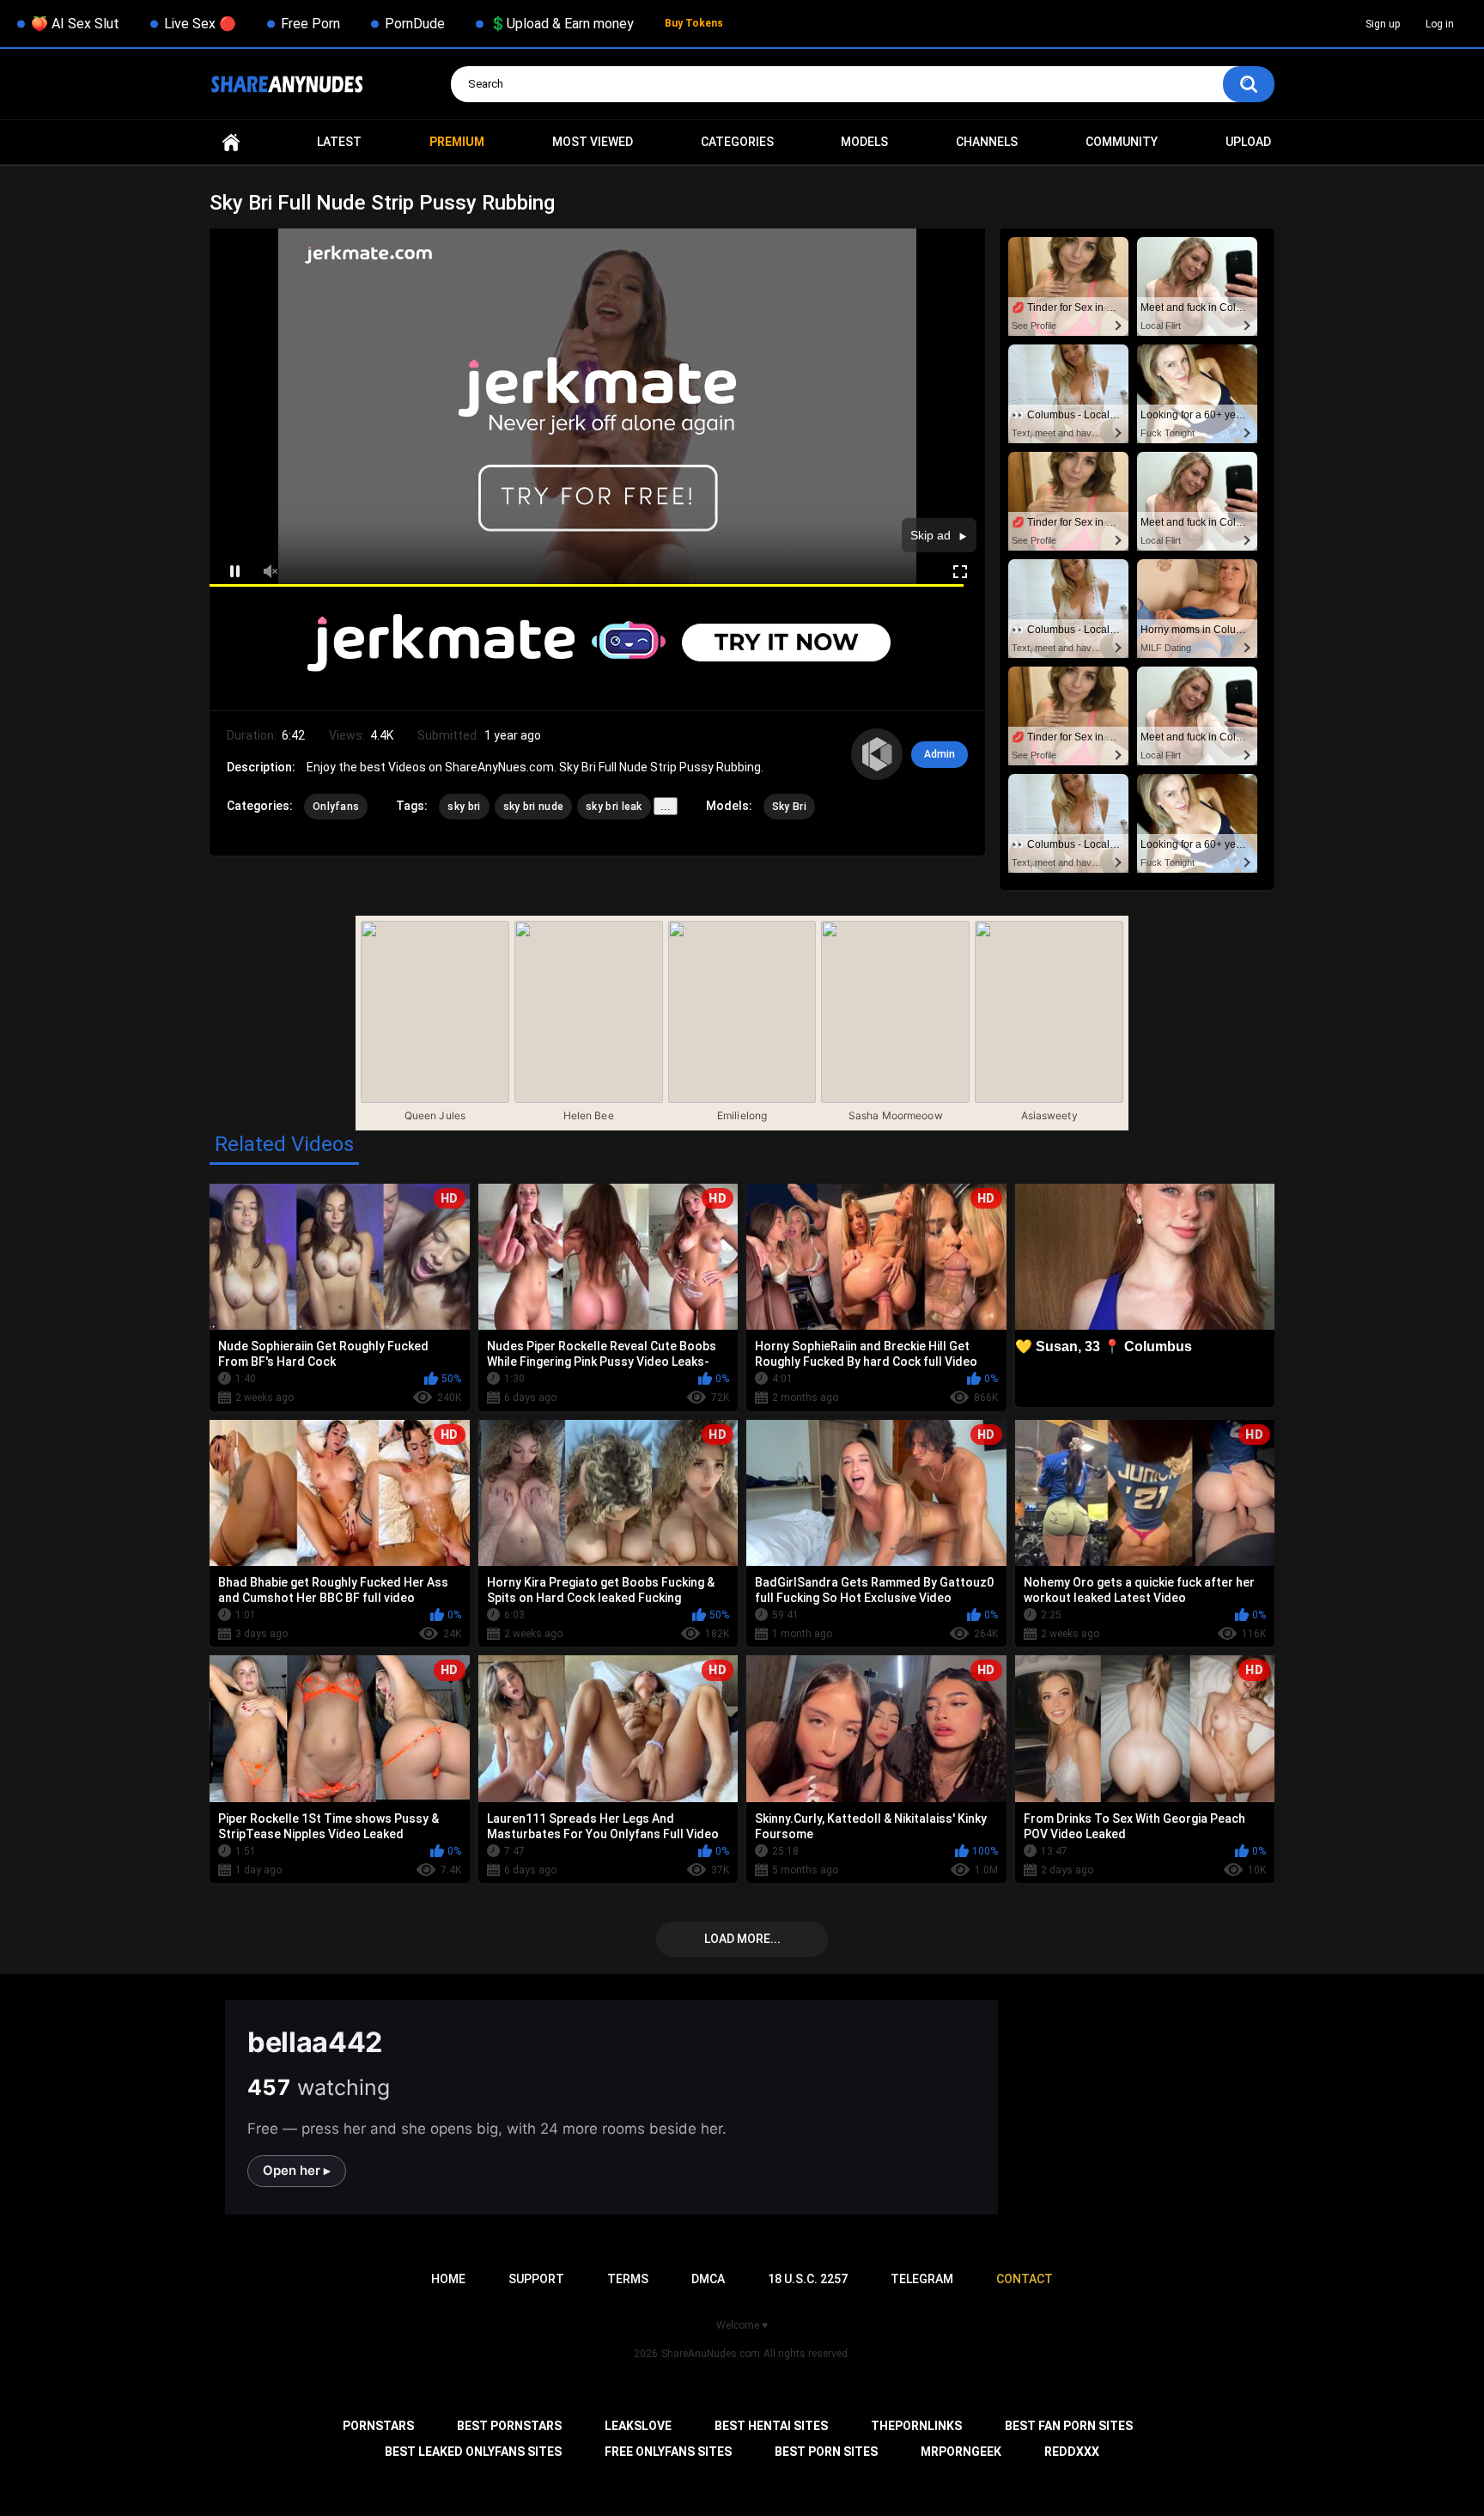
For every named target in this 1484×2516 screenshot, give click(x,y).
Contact (1025, 2279)
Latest (339, 142)
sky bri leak (614, 807)
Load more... (742, 1939)
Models (864, 142)
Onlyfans (336, 807)
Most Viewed (593, 142)
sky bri (464, 807)
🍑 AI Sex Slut (75, 24)
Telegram (922, 2279)
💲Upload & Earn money (562, 24)
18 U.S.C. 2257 (808, 2279)
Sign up (1383, 24)
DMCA (708, 2279)
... (666, 806)
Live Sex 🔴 (200, 24)
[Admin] (877, 754)
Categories (737, 142)
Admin (940, 754)
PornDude (415, 24)
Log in (1440, 24)
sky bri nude (534, 807)
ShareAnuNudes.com (711, 2354)
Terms (628, 2279)
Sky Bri (789, 807)
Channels (987, 142)
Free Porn (310, 24)
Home (231, 142)
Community (1122, 142)
